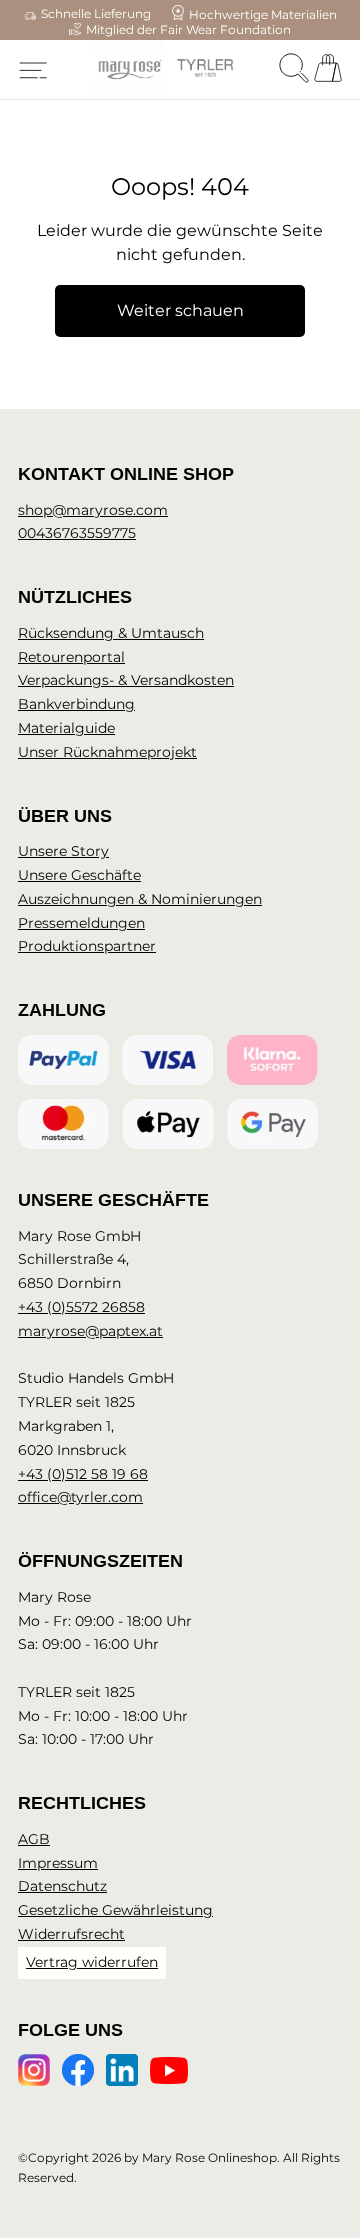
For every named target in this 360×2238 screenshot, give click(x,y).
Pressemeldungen (81, 923)
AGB (34, 1839)
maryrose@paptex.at (90, 1331)
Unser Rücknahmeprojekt (107, 752)
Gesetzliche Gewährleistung (115, 1910)
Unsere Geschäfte (79, 875)
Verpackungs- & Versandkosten (126, 680)
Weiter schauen (180, 310)
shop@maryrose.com (93, 510)
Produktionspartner (87, 946)
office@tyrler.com (80, 1497)
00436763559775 (77, 533)
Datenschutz (62, 1886)
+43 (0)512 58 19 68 (83, 1474)
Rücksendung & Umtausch (111, 633)
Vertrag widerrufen (92, 1962)
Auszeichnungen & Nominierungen (140, 899)
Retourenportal (71, 657)
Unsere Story (63, 851)
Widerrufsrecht (71, 1934)
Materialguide (66, 728)
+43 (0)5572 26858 (81, 1307)
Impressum (58, 1863)
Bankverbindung (76, 704)
